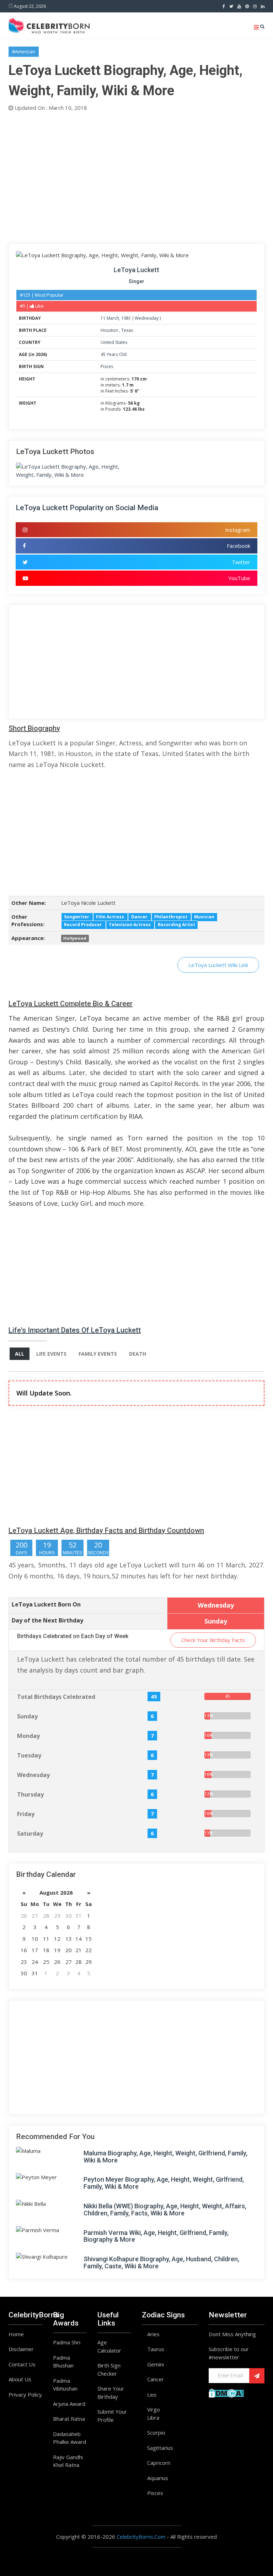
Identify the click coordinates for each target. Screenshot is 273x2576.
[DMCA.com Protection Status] (226, 2392)
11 (103, 318)
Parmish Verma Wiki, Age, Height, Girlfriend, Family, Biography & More (156, 2236)
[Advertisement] (136, 176)
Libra (153, 2418)
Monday (28, 1736)
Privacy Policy (25, 2394)
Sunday (27, 1716)
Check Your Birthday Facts (213, 1640)
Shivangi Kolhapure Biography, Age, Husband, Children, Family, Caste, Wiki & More (161, 2262)
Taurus (156, 2349)
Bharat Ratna (69, 2419)
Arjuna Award (69, 2404)
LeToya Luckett (136, 270)
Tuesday (29, 1755)
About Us (20, 2379)
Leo (152, 2394)
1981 (126, 318)
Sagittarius (160, 2448)
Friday (26, 1814)
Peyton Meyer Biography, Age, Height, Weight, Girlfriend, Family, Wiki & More (164, 2183)
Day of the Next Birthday (47, 1620)
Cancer (156, 2379)
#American (24, 52)
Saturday (30, 1834)
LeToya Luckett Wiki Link (218, 965)
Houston (110, 330)
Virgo (154, 2409)
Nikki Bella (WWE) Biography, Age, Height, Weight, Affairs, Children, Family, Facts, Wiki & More (165, 2210)
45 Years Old (114, 354)
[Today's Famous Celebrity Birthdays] (49, 25)
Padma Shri (67, 2342)
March (113, 318)
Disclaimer (21, 2349)
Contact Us (22, 2364)
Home (16, 2334)
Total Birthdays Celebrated (56, 1697)
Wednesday (147, 318)
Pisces (107, 366)
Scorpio (156, 2432)
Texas (127, 330)
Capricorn (159, 2463)
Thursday (30, 1794)
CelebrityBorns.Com (141, 2537)
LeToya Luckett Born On (46, 1604)
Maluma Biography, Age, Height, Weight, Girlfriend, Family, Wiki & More (165, 2157)
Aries (153, 2334)
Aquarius (158, 2478)
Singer (136, 281)
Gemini (156, 2364)
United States (114, 342)
